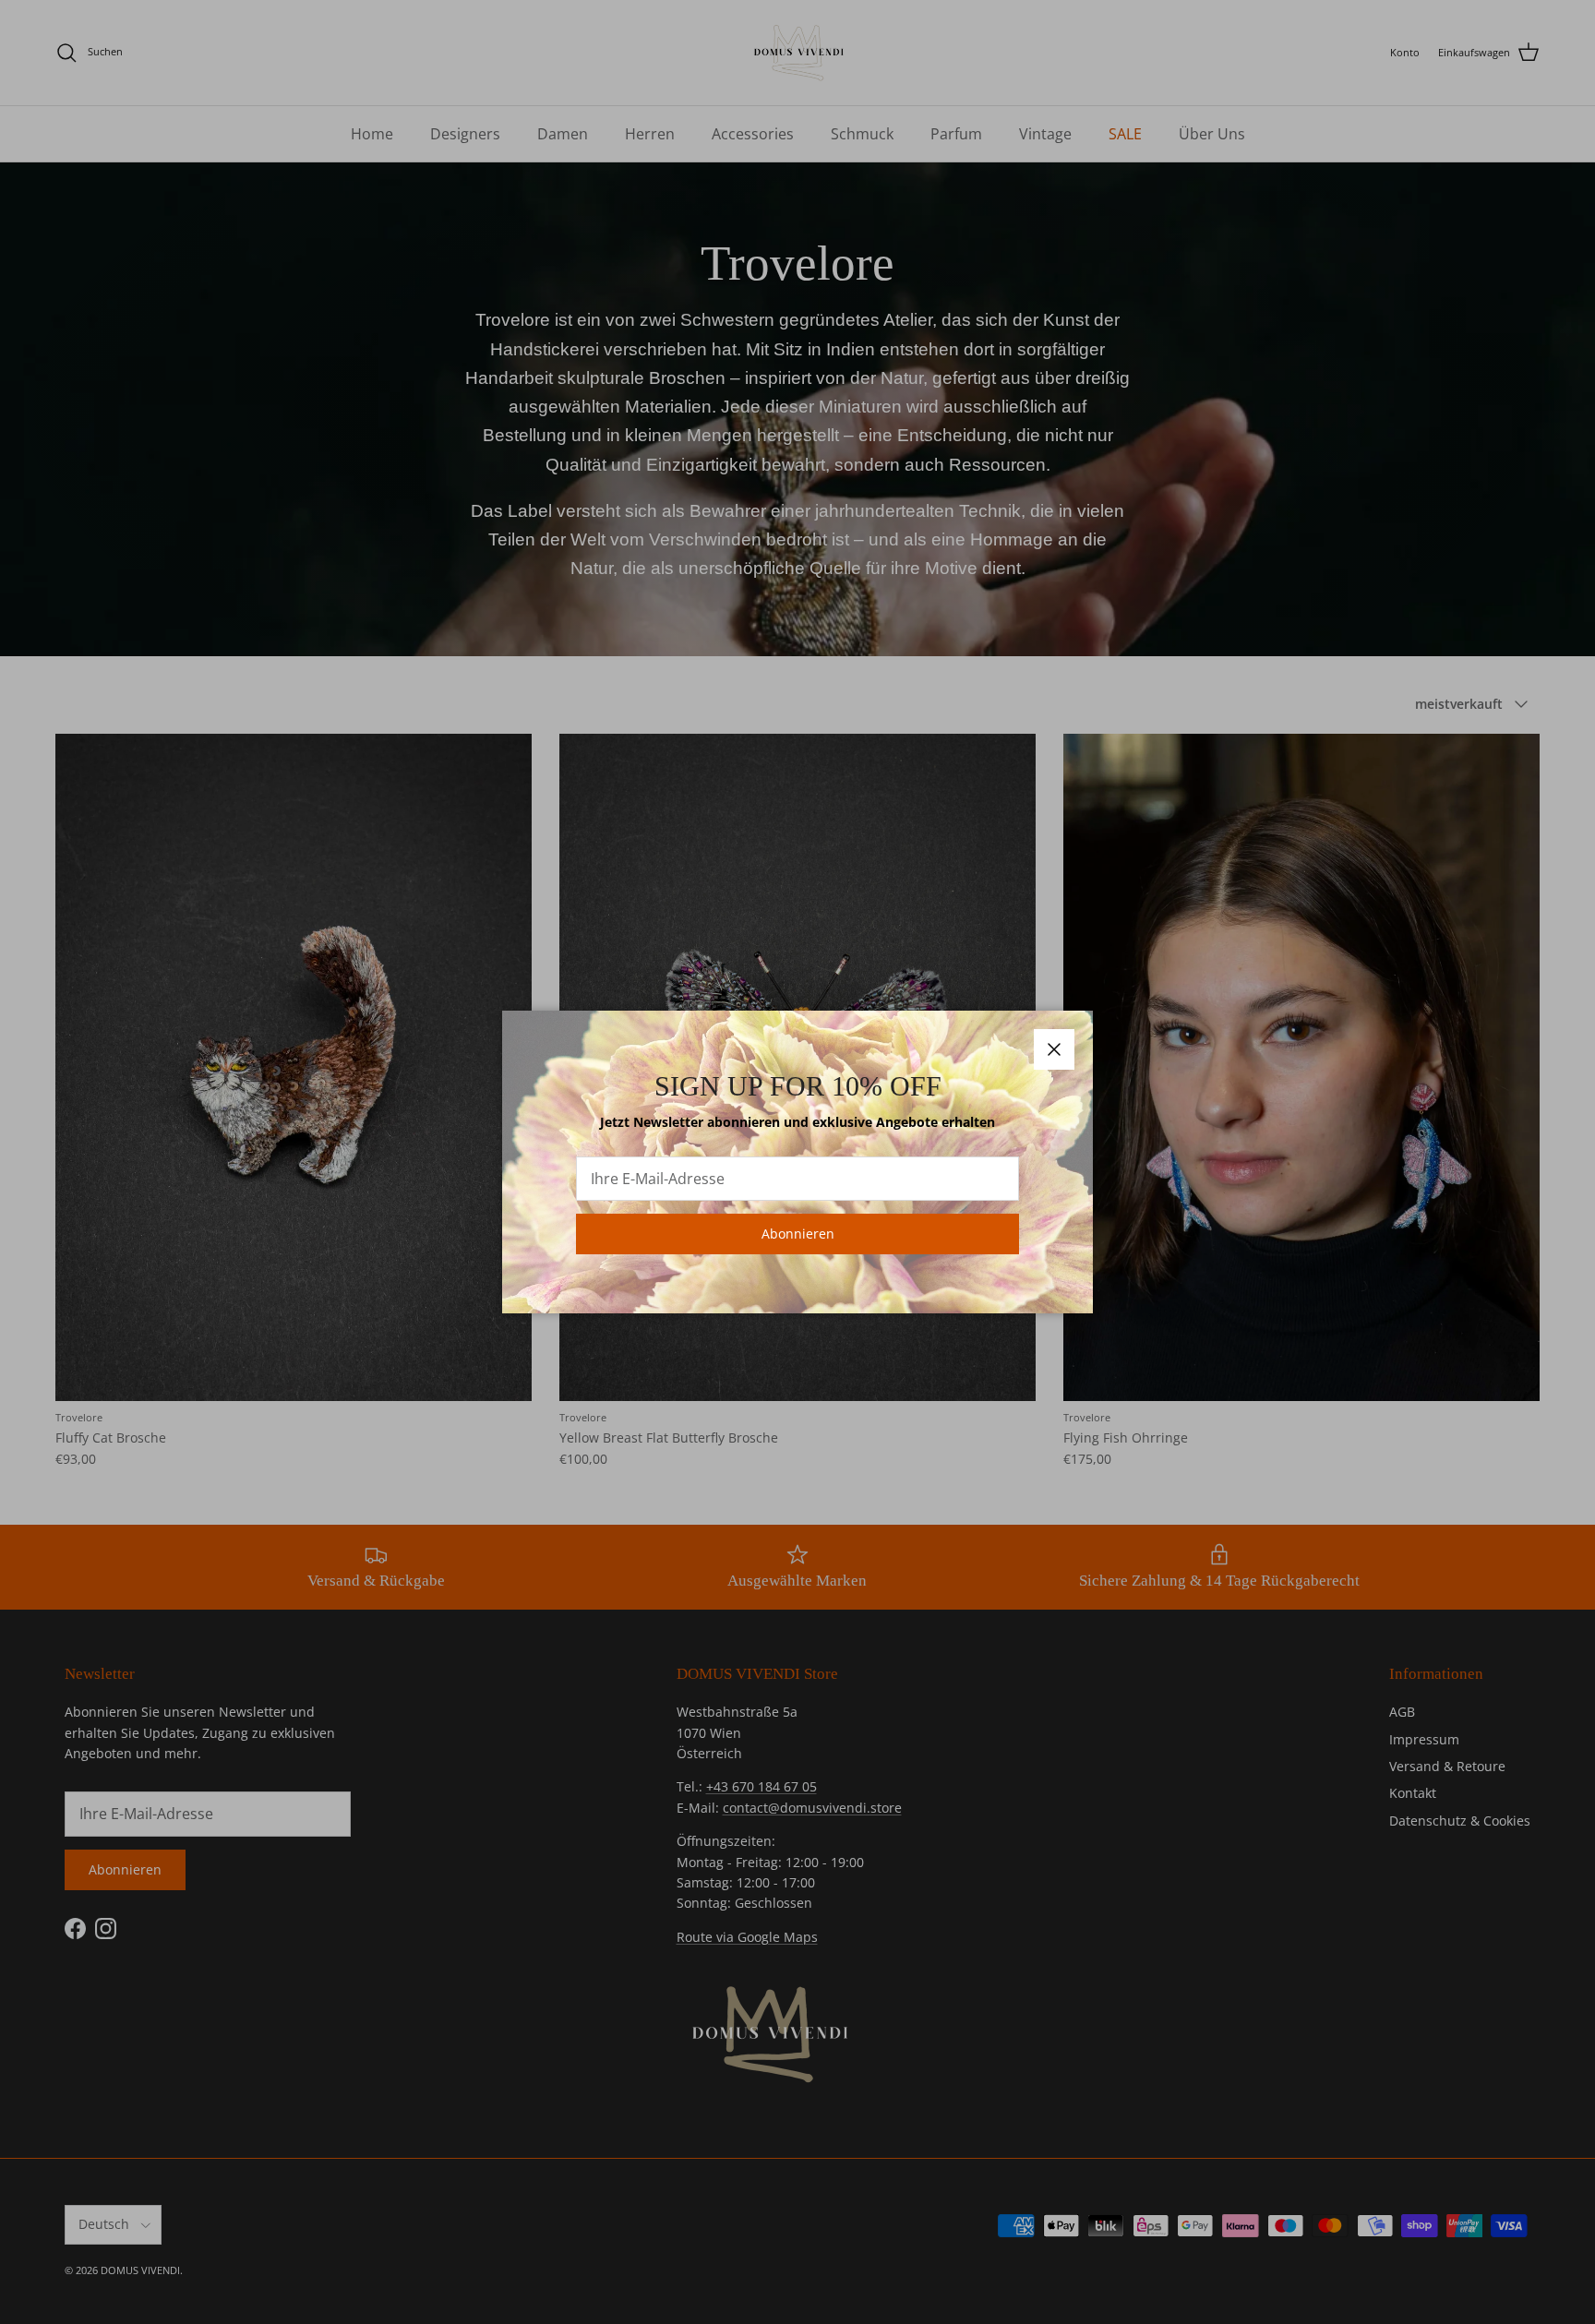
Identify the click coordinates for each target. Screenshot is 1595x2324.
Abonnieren (798, 1234)
